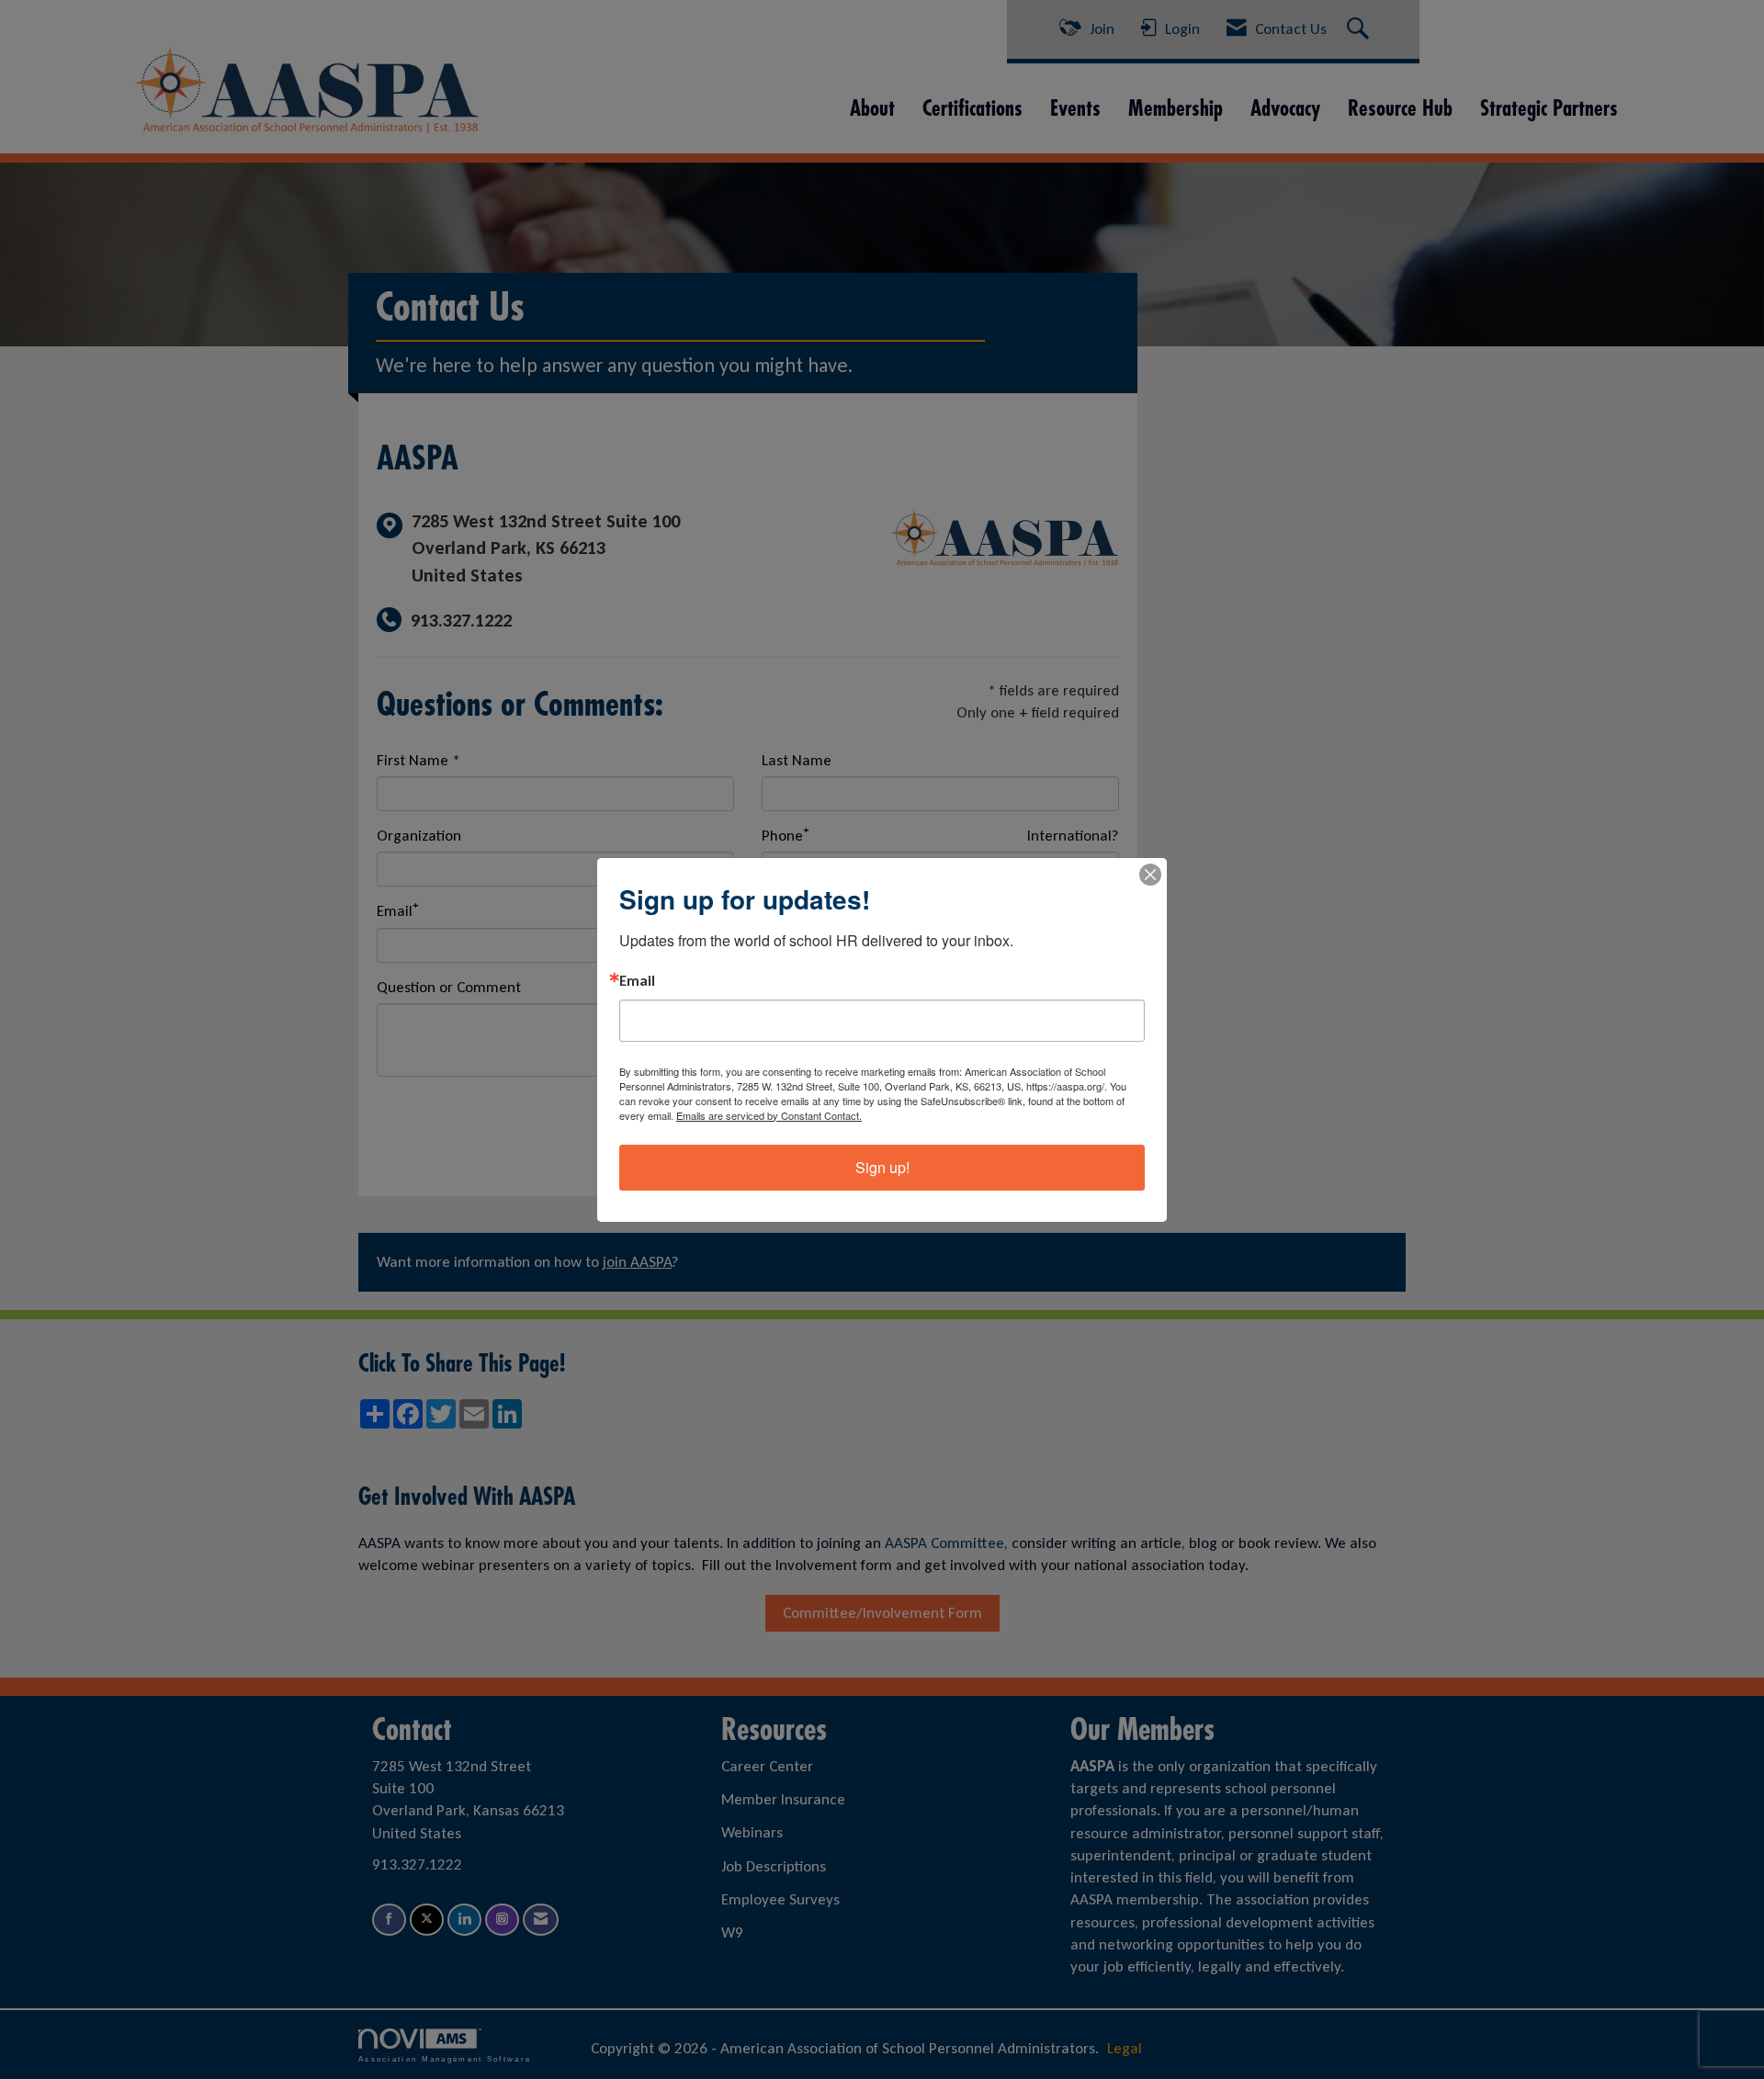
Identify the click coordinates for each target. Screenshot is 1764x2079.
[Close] (1150, 875)
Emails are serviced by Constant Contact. (769, 1115)
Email (637, 981)
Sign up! (882, 1167)
